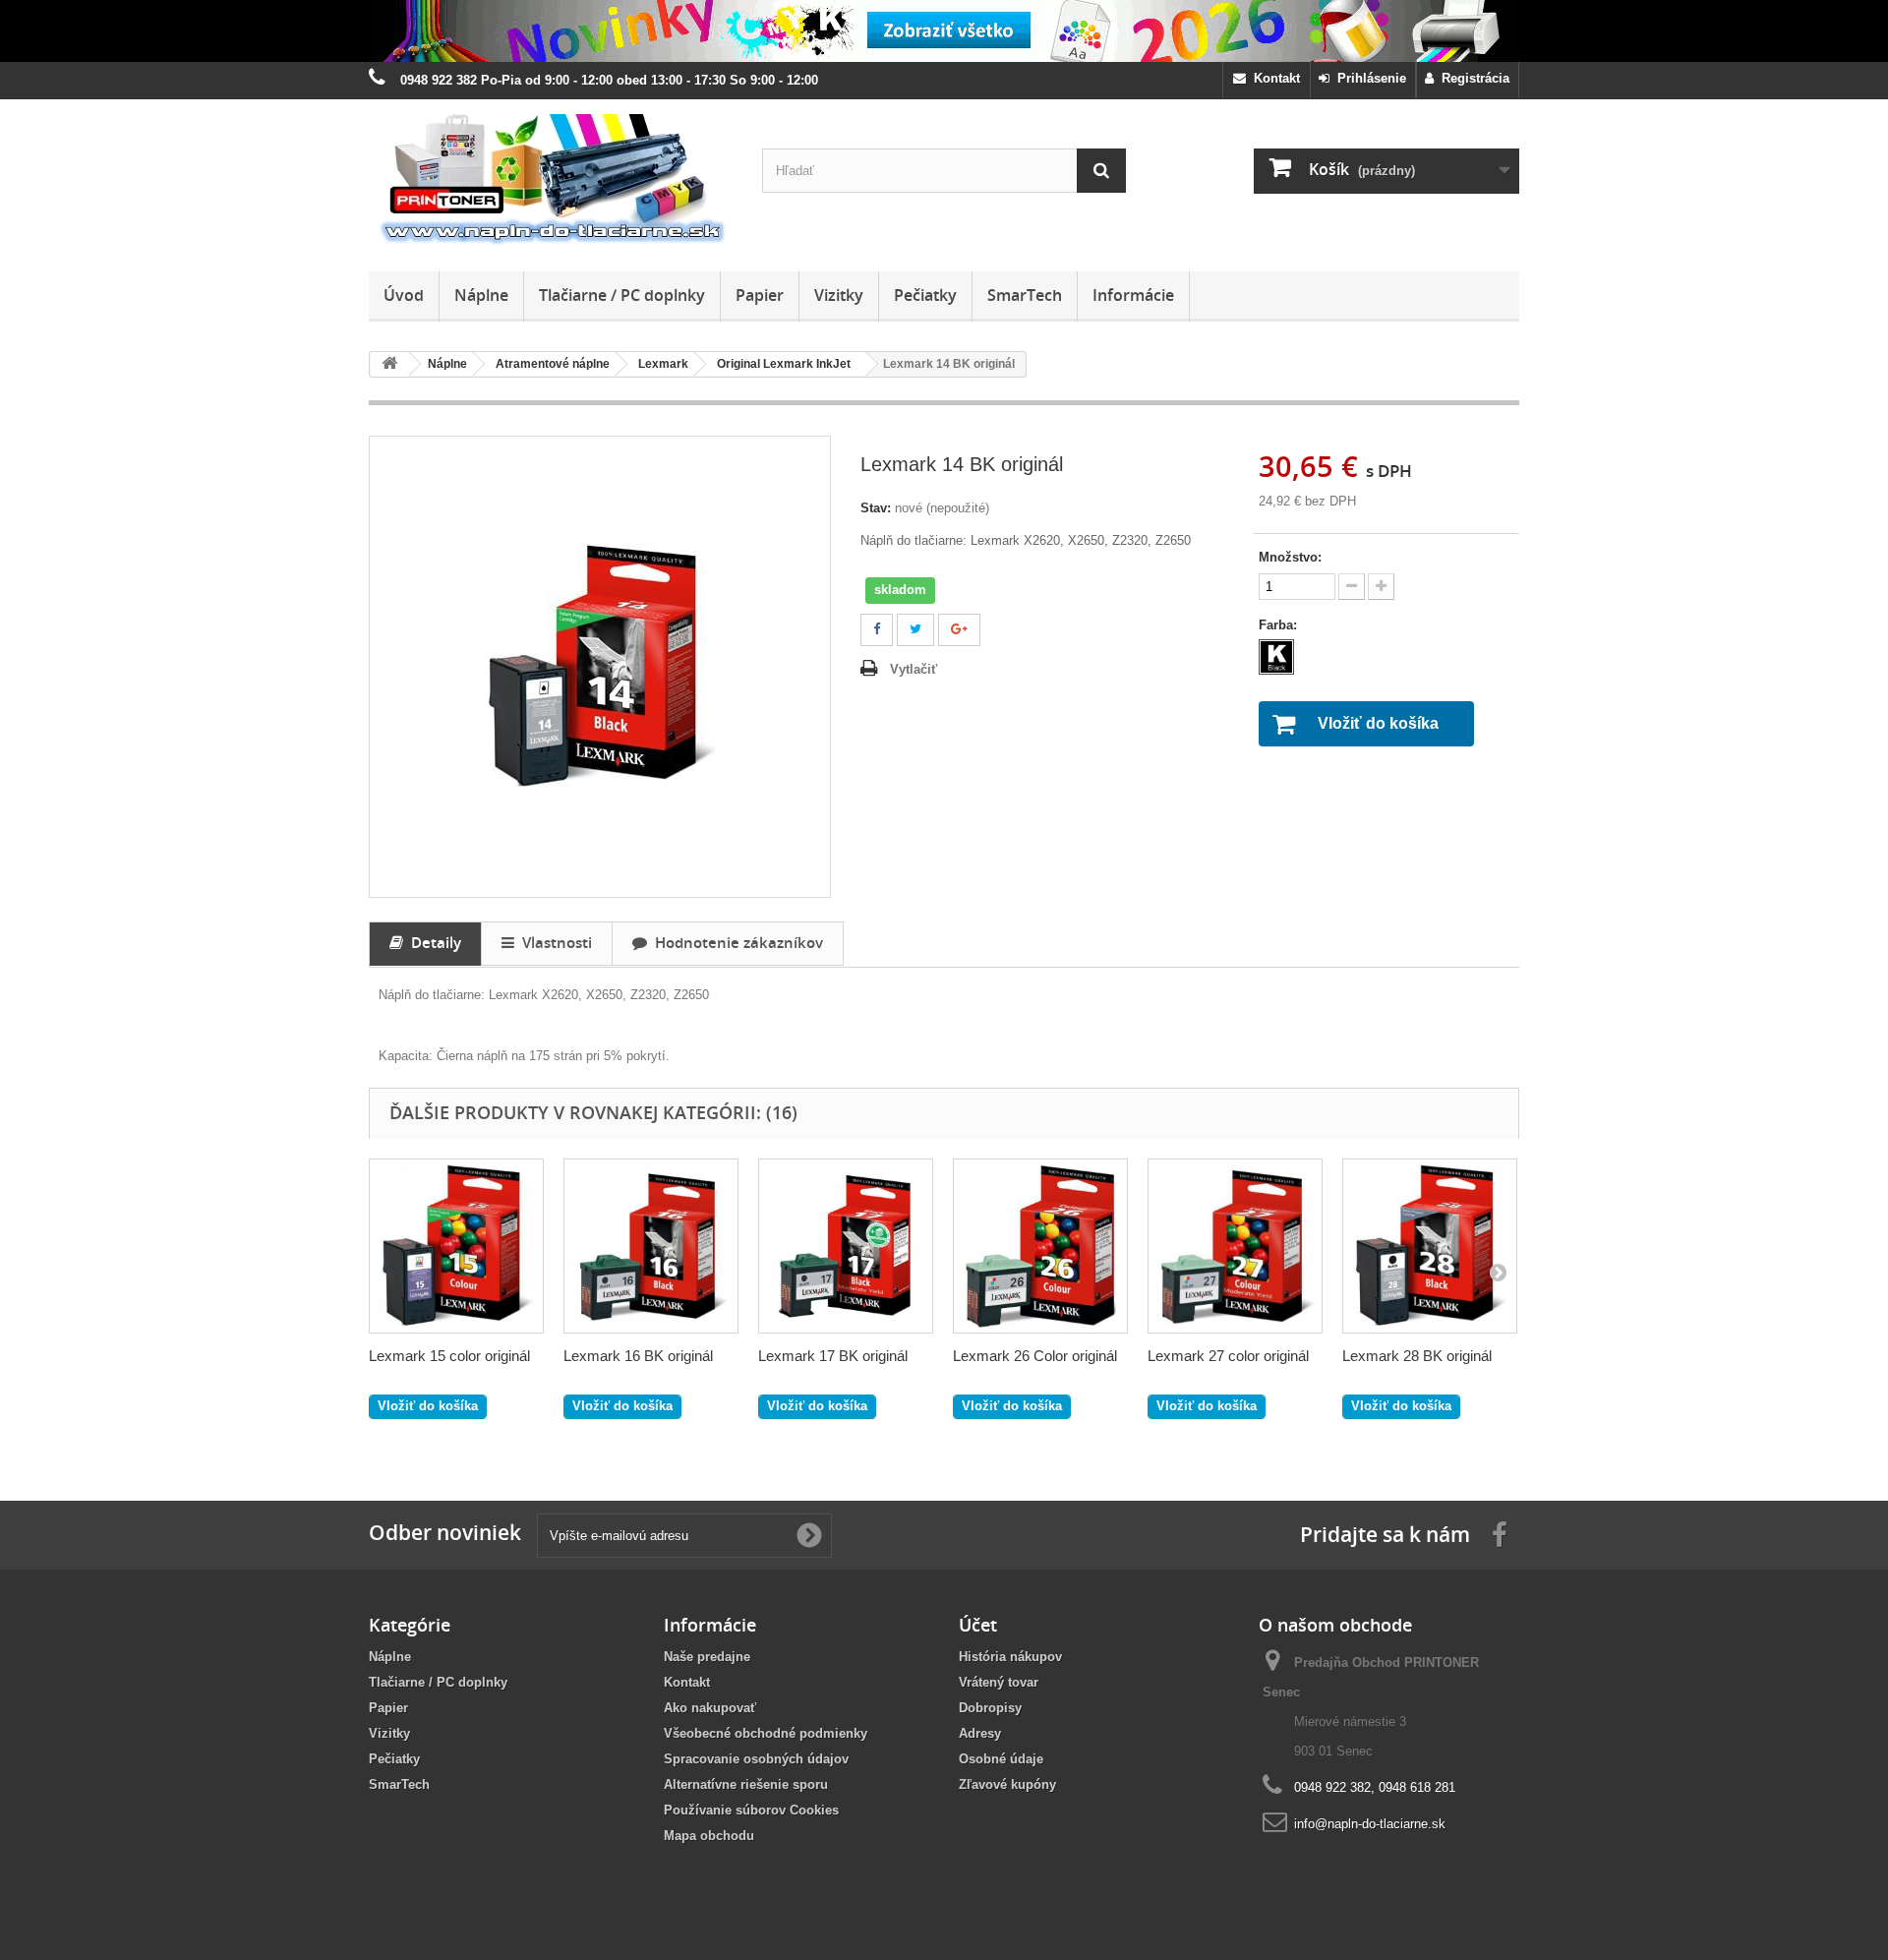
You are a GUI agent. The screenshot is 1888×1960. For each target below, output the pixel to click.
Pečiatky (925, 295)
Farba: (1280, 625)
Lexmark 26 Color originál (1035, 1356)
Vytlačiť (914, 669)
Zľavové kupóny (1007, 1784)
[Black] (1276, 657)
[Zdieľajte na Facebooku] (877, 630)
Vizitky (839, 295)
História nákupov (1010, 1657)
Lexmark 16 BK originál (638, 1356)
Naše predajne (707, 1657)
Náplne (481, 295)
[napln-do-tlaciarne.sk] (551, 180)
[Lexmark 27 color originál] (1235, 1246)
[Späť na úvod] (389, 364)
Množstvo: (1290, 557)
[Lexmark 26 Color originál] (1040, 1246)
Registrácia (1472, 78)
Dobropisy (990, 1708)
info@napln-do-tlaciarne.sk (1370, 1824)
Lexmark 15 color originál (449, 1356)
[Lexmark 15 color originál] (456, 1246)
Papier (760, 295)
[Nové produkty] (944, 31)
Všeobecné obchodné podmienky (766, 1733)
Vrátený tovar (999, 1682)
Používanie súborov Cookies (751, 1810)
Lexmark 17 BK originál (833, 1356)
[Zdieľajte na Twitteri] (915, 630)
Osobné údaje (1001, 1759)
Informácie (1133, 295)
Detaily (432, 942)
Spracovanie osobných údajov (756, 1759)
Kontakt (1273, 78)
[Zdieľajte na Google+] (959, 630)
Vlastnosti (553, 942)
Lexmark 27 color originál (1228, 1356)
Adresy (980, 1733)
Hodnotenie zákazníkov (735, 942)
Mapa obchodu (709, 1836)
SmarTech (1025, 295)
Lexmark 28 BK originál (1417, 1356)
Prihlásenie (1368, 78)
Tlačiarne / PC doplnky (622, 295)
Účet (978, 1625)
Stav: (876, 508)
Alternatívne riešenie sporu (746, 1784)
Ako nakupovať (710, 1708)
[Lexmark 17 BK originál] (846, 1246)
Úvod (404, 295)
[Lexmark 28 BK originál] (1430, 1246)
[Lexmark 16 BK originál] (651, 1246)
